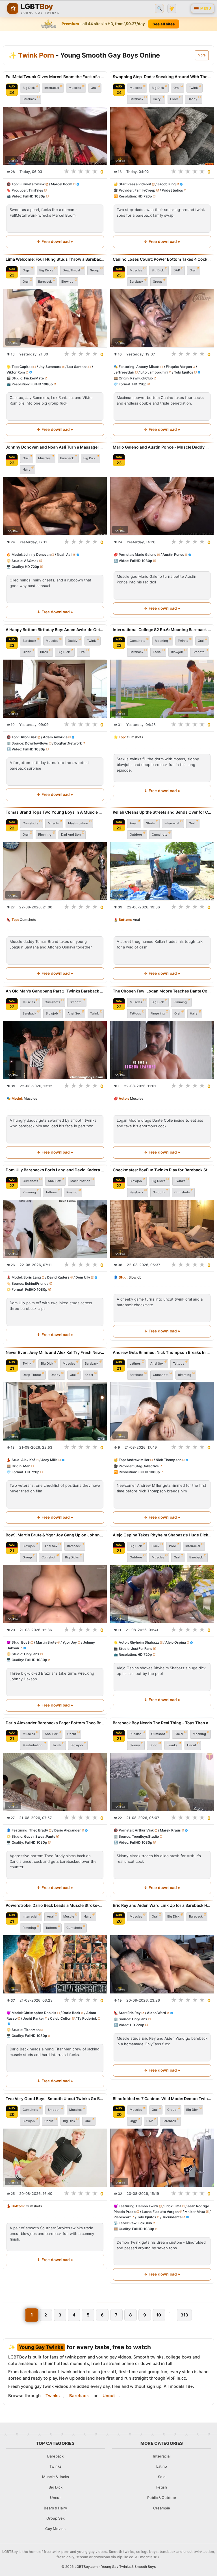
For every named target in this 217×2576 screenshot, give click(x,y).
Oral (94, 88)
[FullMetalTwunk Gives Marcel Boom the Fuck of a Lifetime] (55, 136)
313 (184, 2315)
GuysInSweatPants (40, 1836)
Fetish (162, 2487)
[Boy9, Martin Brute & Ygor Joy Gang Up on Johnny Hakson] (55, 1594)
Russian (136, 1734)
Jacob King (167, 184)
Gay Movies (55, 2529)
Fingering (158, 1013)
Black (44, 652)
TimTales (36, 190)
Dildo (153, 1745)
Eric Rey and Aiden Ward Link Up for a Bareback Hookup (162, 1905)
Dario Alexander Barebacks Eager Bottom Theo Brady (55, 1723)
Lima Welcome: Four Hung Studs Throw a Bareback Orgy (55, 259)
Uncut (72, 1734)
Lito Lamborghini (154, 372)
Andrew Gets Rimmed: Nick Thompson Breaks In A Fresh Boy (162, 1352)
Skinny (135, 1745)
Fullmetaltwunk (32, 184)
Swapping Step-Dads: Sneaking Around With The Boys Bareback (162, 77)
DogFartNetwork (68, 743)
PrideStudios (172, 190)
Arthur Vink (144, 1831)
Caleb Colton (61, 2018)
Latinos (135, 1363)
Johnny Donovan (37, 554)
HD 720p (145, 196)
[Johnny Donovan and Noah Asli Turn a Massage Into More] (55, 506)
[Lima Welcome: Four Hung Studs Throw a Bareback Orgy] (55, 318)
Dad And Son (71, 834)
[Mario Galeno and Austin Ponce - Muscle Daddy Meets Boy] (162, 506)
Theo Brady (39, 1831)
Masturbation (78, 823)
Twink (193, 88)
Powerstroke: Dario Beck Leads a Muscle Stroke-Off (55, 1905)
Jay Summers (50, 367)
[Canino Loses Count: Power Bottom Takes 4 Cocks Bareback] (162, 318)
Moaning (161, 641)
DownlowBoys (36, 743)
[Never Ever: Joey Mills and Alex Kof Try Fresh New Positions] (55, 1411)
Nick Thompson (169, 1460)
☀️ (172, 9)
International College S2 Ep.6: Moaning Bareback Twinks (162, 630)
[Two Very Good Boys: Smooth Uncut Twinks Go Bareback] (55, 2158)
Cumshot (48, 1557)
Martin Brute (46, 1643)
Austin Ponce (173, 554)
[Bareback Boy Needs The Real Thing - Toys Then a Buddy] (162, 1782)
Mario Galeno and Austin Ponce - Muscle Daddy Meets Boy (162, 447)
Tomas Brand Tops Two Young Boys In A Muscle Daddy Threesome (55, 812)
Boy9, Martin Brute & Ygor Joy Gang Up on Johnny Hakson (55, 1535)
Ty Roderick (87, 2018)
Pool (172, 1546)
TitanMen (32, 2030)
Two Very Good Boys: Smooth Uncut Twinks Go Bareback (55, 2099)
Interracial (52, 88)
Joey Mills (49, 1460)
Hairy (157, 99)
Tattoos (135, 1013)
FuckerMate (34, 378)
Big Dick (29, 88)
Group (95, 270)
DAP (177, 270)
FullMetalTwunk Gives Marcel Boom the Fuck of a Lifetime (55, 77)
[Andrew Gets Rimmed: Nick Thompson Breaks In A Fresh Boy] (162, 1411)
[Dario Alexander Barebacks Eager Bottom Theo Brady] (55, 1782)
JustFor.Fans (142, 1649)
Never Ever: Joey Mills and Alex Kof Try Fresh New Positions (55, 1352)
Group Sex (56, 2518)
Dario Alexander (68, 1831)
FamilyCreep (145, 190)
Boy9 (25, 1643)
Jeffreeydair (124, 372)
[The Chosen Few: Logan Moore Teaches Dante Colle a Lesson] (162, 1050)
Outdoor (136, 834)
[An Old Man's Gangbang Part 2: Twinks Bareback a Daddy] (55, 1050)
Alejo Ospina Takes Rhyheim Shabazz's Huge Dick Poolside (162, 1535)
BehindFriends (37, 1283)
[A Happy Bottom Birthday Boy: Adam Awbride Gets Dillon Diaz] (55, 689)
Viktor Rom (16, 372)
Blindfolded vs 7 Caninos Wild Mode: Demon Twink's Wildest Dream (162, 2099)
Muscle (53, 823)
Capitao (26, 367)
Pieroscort (122, 2217)
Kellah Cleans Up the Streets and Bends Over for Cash (162, 812)
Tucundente (172, 2217)
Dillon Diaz (28, 737)
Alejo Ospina (176, 1643)
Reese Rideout (139, 184)
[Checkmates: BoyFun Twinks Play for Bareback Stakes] (162, 1229)
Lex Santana (77, 367)
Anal (133, 823)
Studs (150, 823)
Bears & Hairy (55, 2508)
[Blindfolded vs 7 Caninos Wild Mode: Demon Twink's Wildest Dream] (162, 2158)
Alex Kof (28, 1460)
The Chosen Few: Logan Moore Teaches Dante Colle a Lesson (162, 991)
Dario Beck (71, 2013)
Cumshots (137, 641)
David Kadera (58, 1278)
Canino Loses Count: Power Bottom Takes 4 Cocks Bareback (162, 259)
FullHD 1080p (34, 196)
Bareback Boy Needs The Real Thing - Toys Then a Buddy (162, 1723)
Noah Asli (65, 554)
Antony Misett (148, 367)
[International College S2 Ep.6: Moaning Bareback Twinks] (162, 689)
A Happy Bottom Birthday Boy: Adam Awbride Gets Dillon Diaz (55, 630)
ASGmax (31, 560)
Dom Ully (83, 1278)
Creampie (162, 2508)
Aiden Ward (157, 2013)
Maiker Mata (195, 2212)
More (202, 55)
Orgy (26, 270)
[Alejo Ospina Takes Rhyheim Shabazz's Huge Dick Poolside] (162, 1594)
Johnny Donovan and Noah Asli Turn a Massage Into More (55, 447)
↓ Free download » (55, 241)
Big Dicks (46, 270)
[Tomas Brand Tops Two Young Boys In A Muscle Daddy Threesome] (55, 871)
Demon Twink (147, 2206)
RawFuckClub (142, 378)
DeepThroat (71, 270)
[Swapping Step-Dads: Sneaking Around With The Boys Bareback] (162, 136)
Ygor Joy (70, 1643)
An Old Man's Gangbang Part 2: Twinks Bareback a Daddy (55, 991)
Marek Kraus (170, 1831)
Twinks (183, 641)
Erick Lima (173, 2206)
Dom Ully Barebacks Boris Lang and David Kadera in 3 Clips (55, 1170)
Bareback (29, 99)
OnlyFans (32, 1654)
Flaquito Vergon (179, 367)
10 (159, 2315)
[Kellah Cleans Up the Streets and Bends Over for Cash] (162, 871)
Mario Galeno (146, 554)
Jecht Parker (33, 2018)
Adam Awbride (55, 737)
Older (174, 99)
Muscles (75, 88)
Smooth (199, 652)
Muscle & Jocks (56, 2477)
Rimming (45, 834)
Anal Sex (74, 1013)
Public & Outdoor (162, 2498)
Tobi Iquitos (184, 372)
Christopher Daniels (40, 2013)
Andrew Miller (138, 1460)
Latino (162, 2466)
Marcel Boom (62, 184)
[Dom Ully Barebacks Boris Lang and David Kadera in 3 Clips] (55, 1229)
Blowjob (67, 282)
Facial (157, 652)
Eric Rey (134, 2013)
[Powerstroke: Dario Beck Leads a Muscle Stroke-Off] (55, 1964)
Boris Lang (32, 1278)
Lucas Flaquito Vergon (160, 2212)
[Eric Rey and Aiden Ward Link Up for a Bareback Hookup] (162, 1964)
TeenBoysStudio (145, 1836)
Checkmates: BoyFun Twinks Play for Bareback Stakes (162, 1170)
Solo (162, 2477)
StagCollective (147, 1466)
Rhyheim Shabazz (144, 1643)
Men (27, 1466)
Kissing (72, 1193)
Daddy (192, 99)
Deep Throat (32, 1375)
